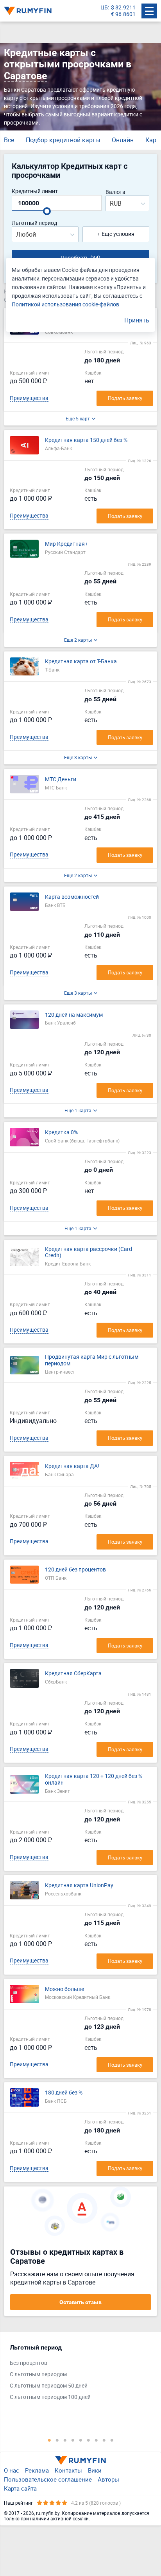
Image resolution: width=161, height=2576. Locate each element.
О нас (12, 2470)
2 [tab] (57, 2440)
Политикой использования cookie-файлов (65, 304)
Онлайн (123, 140)
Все (9, 140)
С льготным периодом (38, 2374)
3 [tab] (65, 2440)
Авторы (108, 2479)
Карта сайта (20, 2488)
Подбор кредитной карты (63, 140)
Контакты (68, 2470)
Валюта (115, 192)
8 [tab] (104, 2440)
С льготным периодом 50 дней (49, 2386)
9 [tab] (112, 2440)
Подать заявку (125, 398)
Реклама (37, 2470)
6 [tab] (88, 2440)
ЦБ (104, 8)
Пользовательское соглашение (48, 2479)
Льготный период (34, 223)
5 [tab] (80, 2440)
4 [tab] (73, 2440)
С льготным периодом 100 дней (50, 2397)
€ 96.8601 (123, 14)
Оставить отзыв (80, 2302)
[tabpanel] (77, 2374)
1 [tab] (49, 2440)
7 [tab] (96, 2440)
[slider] (47, 211)
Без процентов (29, 2363)
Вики (95, 2470)
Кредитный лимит (35, 191)
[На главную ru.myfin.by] (80, 2460)
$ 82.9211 (123, 8)
